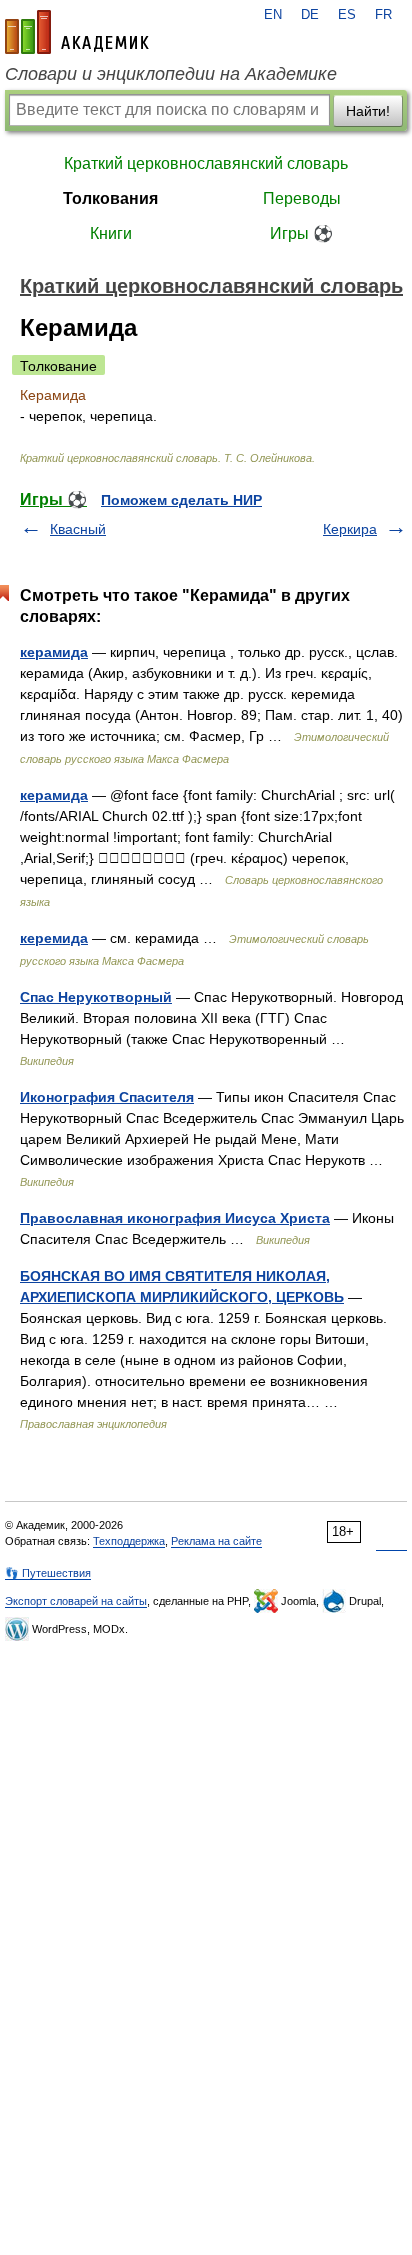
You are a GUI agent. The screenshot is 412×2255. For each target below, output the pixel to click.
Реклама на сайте (216, 1541)
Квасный (78, 529)
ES (347, 15)
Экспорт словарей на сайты (76, 1601)
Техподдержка (129, 1541)
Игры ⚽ (301, 233)
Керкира (350, 529)
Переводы (302, 198)
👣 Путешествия (48, 1573)
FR (383, 15)
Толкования (110, 198)
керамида (54, 652)
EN (273, 15)
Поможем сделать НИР (181, 500)
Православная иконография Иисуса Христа (175, 1218)
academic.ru (77, 32)
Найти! (368, 111)
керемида (54, 938)
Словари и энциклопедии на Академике (171, 74)
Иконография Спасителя (107, 1097)
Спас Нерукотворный (96, 997)
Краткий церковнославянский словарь (206, 163)
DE (310, 15)
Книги (111, 233)
